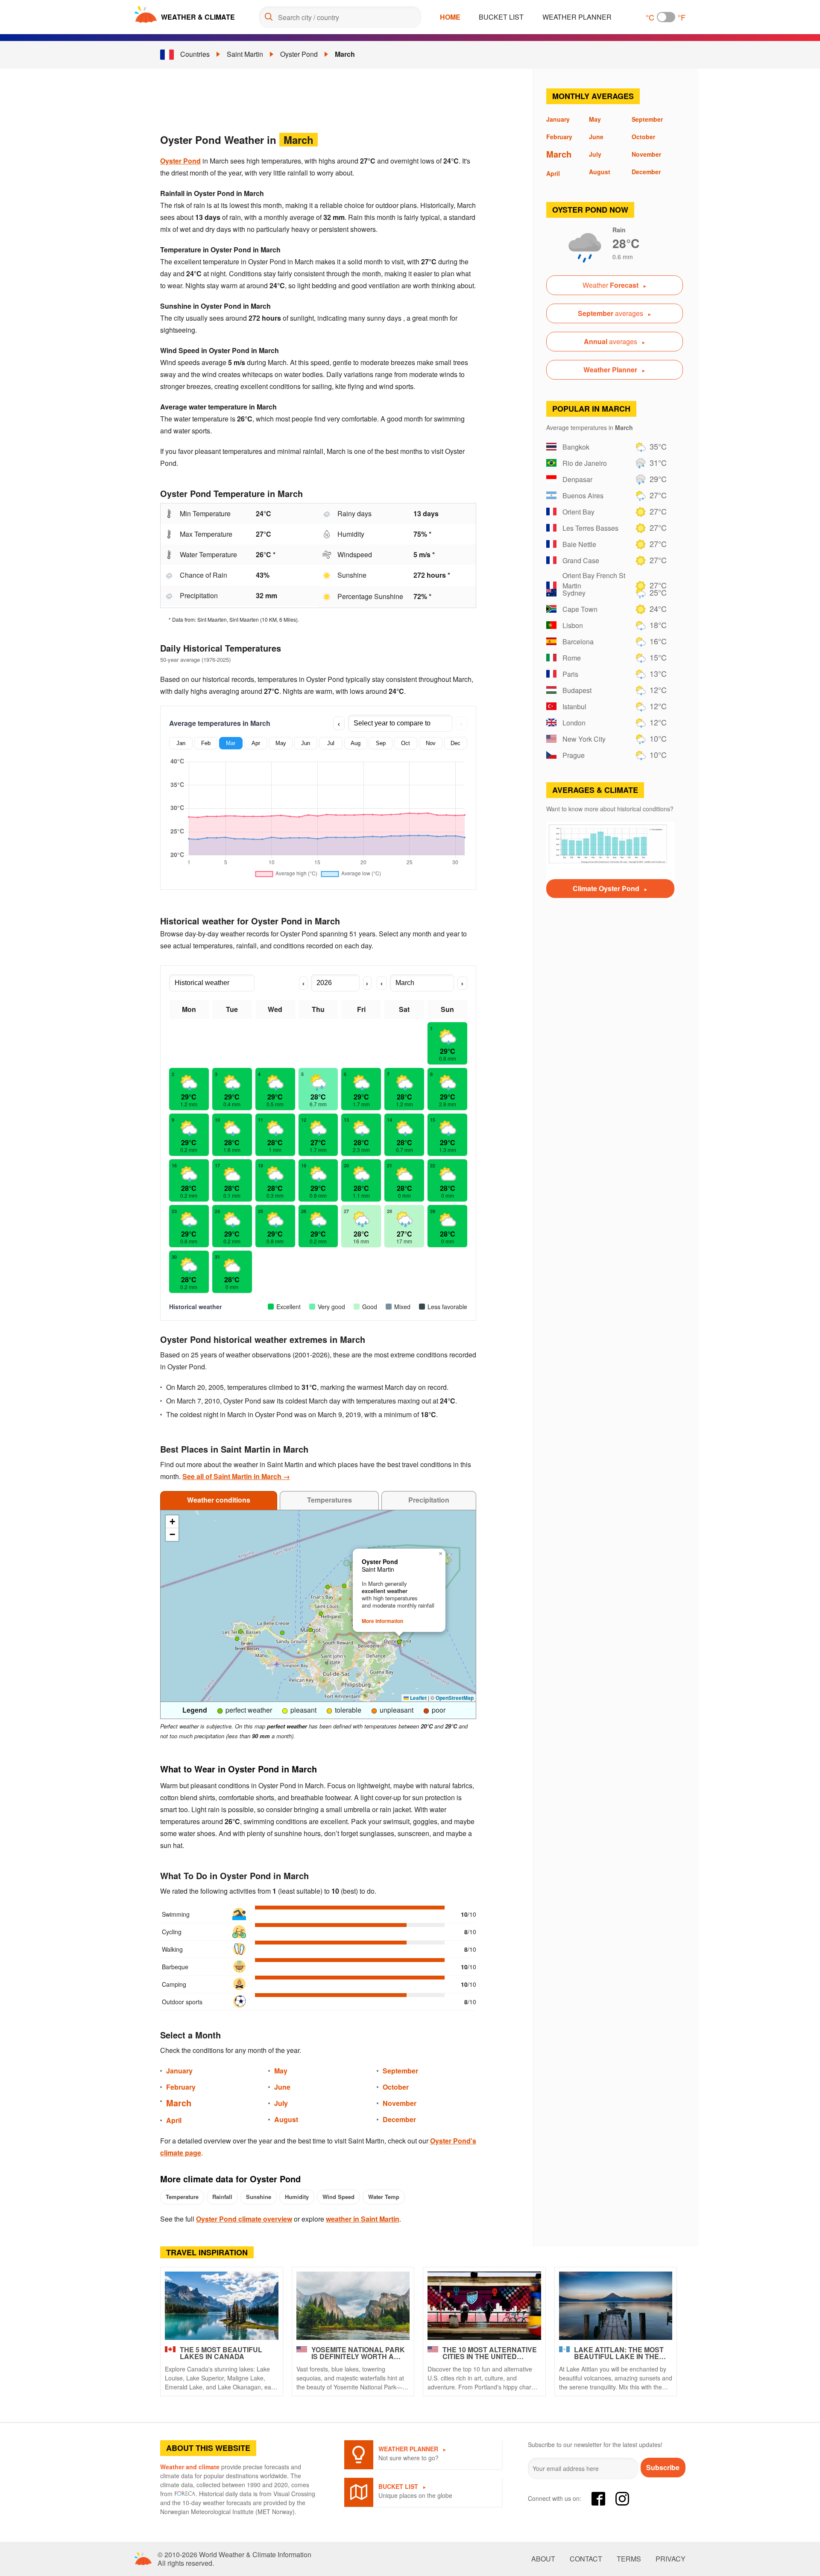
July (281, 2103)
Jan (181, 743)
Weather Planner (577, 17)
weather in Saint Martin (363, 2219)
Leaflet (418, 1698)
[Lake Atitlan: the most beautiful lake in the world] (616, 2306)
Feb (206, 743)
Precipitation (429, 1500)
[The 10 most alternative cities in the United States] (484, 2306)
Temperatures (329, 1500)
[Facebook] (598, 2499)
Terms (629, 2559)
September (400, 2071)
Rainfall (222, 2197)
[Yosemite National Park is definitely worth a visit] (353, 2306)
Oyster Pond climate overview (244, 2219)
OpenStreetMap (455, 1698)
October (396, 2087)
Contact (586, 2559)
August (286, 2119)
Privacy (671, 2559)
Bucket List (501, 17)
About (543, 2559)
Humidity (297, 2197)
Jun (306, 743)
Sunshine (259, 2197)
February (181, 2087)
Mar (231, 743)
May (281, 743)
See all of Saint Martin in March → (236, 1476)
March (345, 54)
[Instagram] (622, 2499)
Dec (455, 743)
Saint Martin (245, 54)
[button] (237, 1639)
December (399, 2119)
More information (382, 1621)
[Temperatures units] (666, 17)
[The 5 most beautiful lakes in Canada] (222, 2306)
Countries (195, 54)
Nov (431, 743)
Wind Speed (338, 2197)
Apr (256, 743)
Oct (406, 743)
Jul (331, 743)
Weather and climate (190, 2467)
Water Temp (384, 2197)
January (179, 2071)
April (174, 2120)
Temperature (182, 2197)
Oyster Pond (299, 54)
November (400, 2103)
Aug (356, 743)
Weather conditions (219, 1500)
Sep (381, 743)
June (282, 2087)
